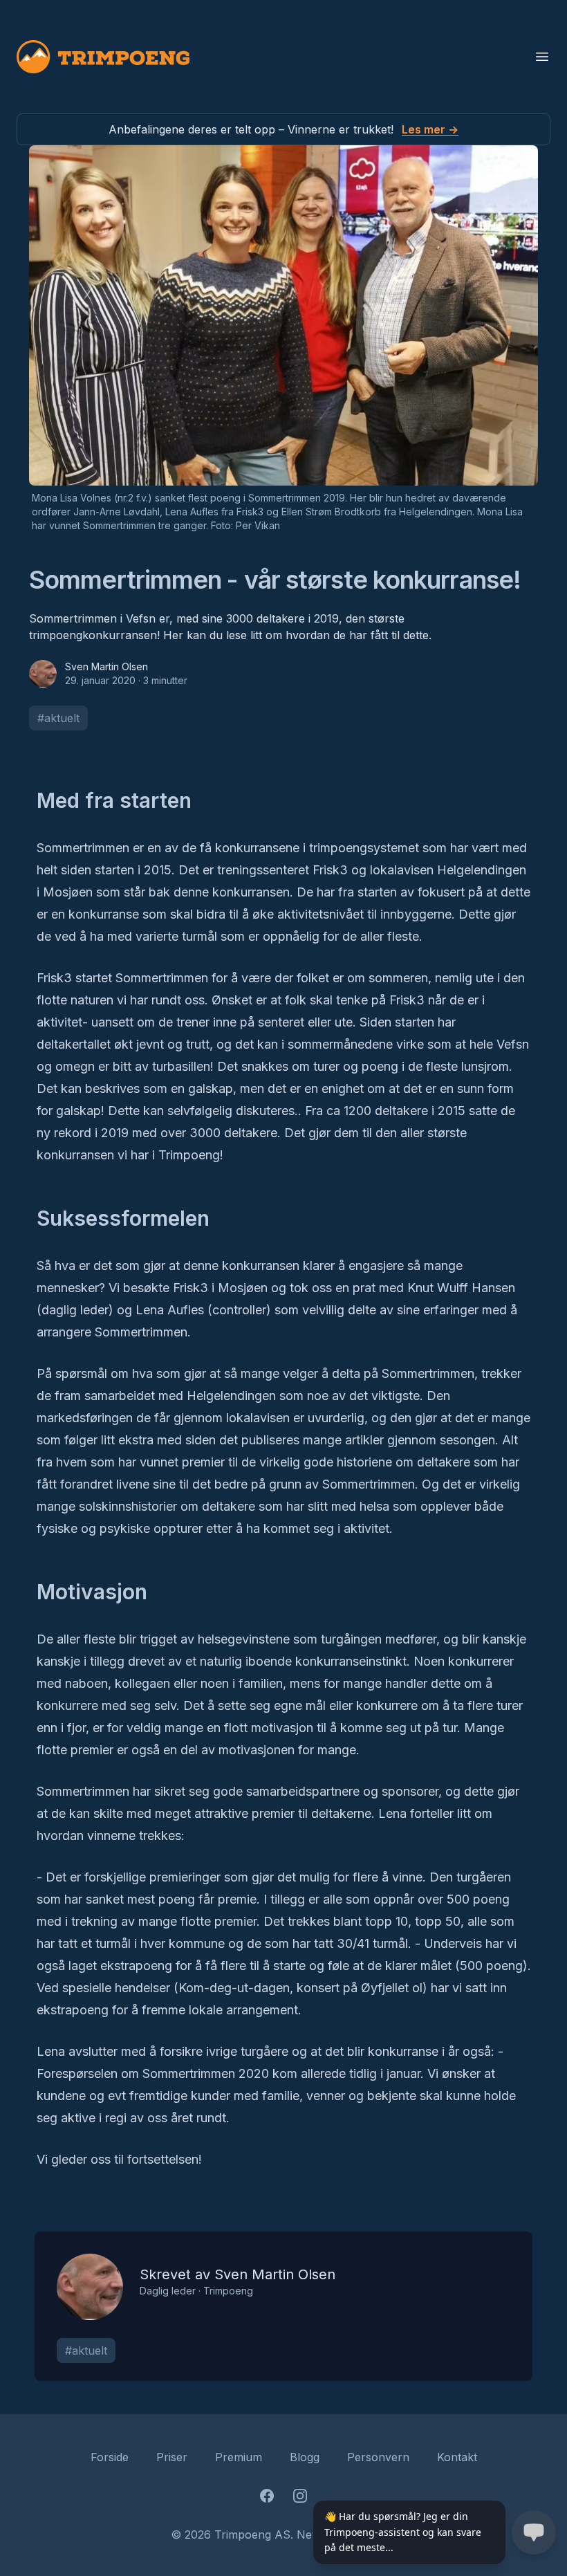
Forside (110, 2457)
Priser (172, 2457)
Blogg (305, 2457)
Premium (239, 2457)
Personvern (378, 2457)
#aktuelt (58, 718)
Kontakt (457, 2457)
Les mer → (430, 129)
